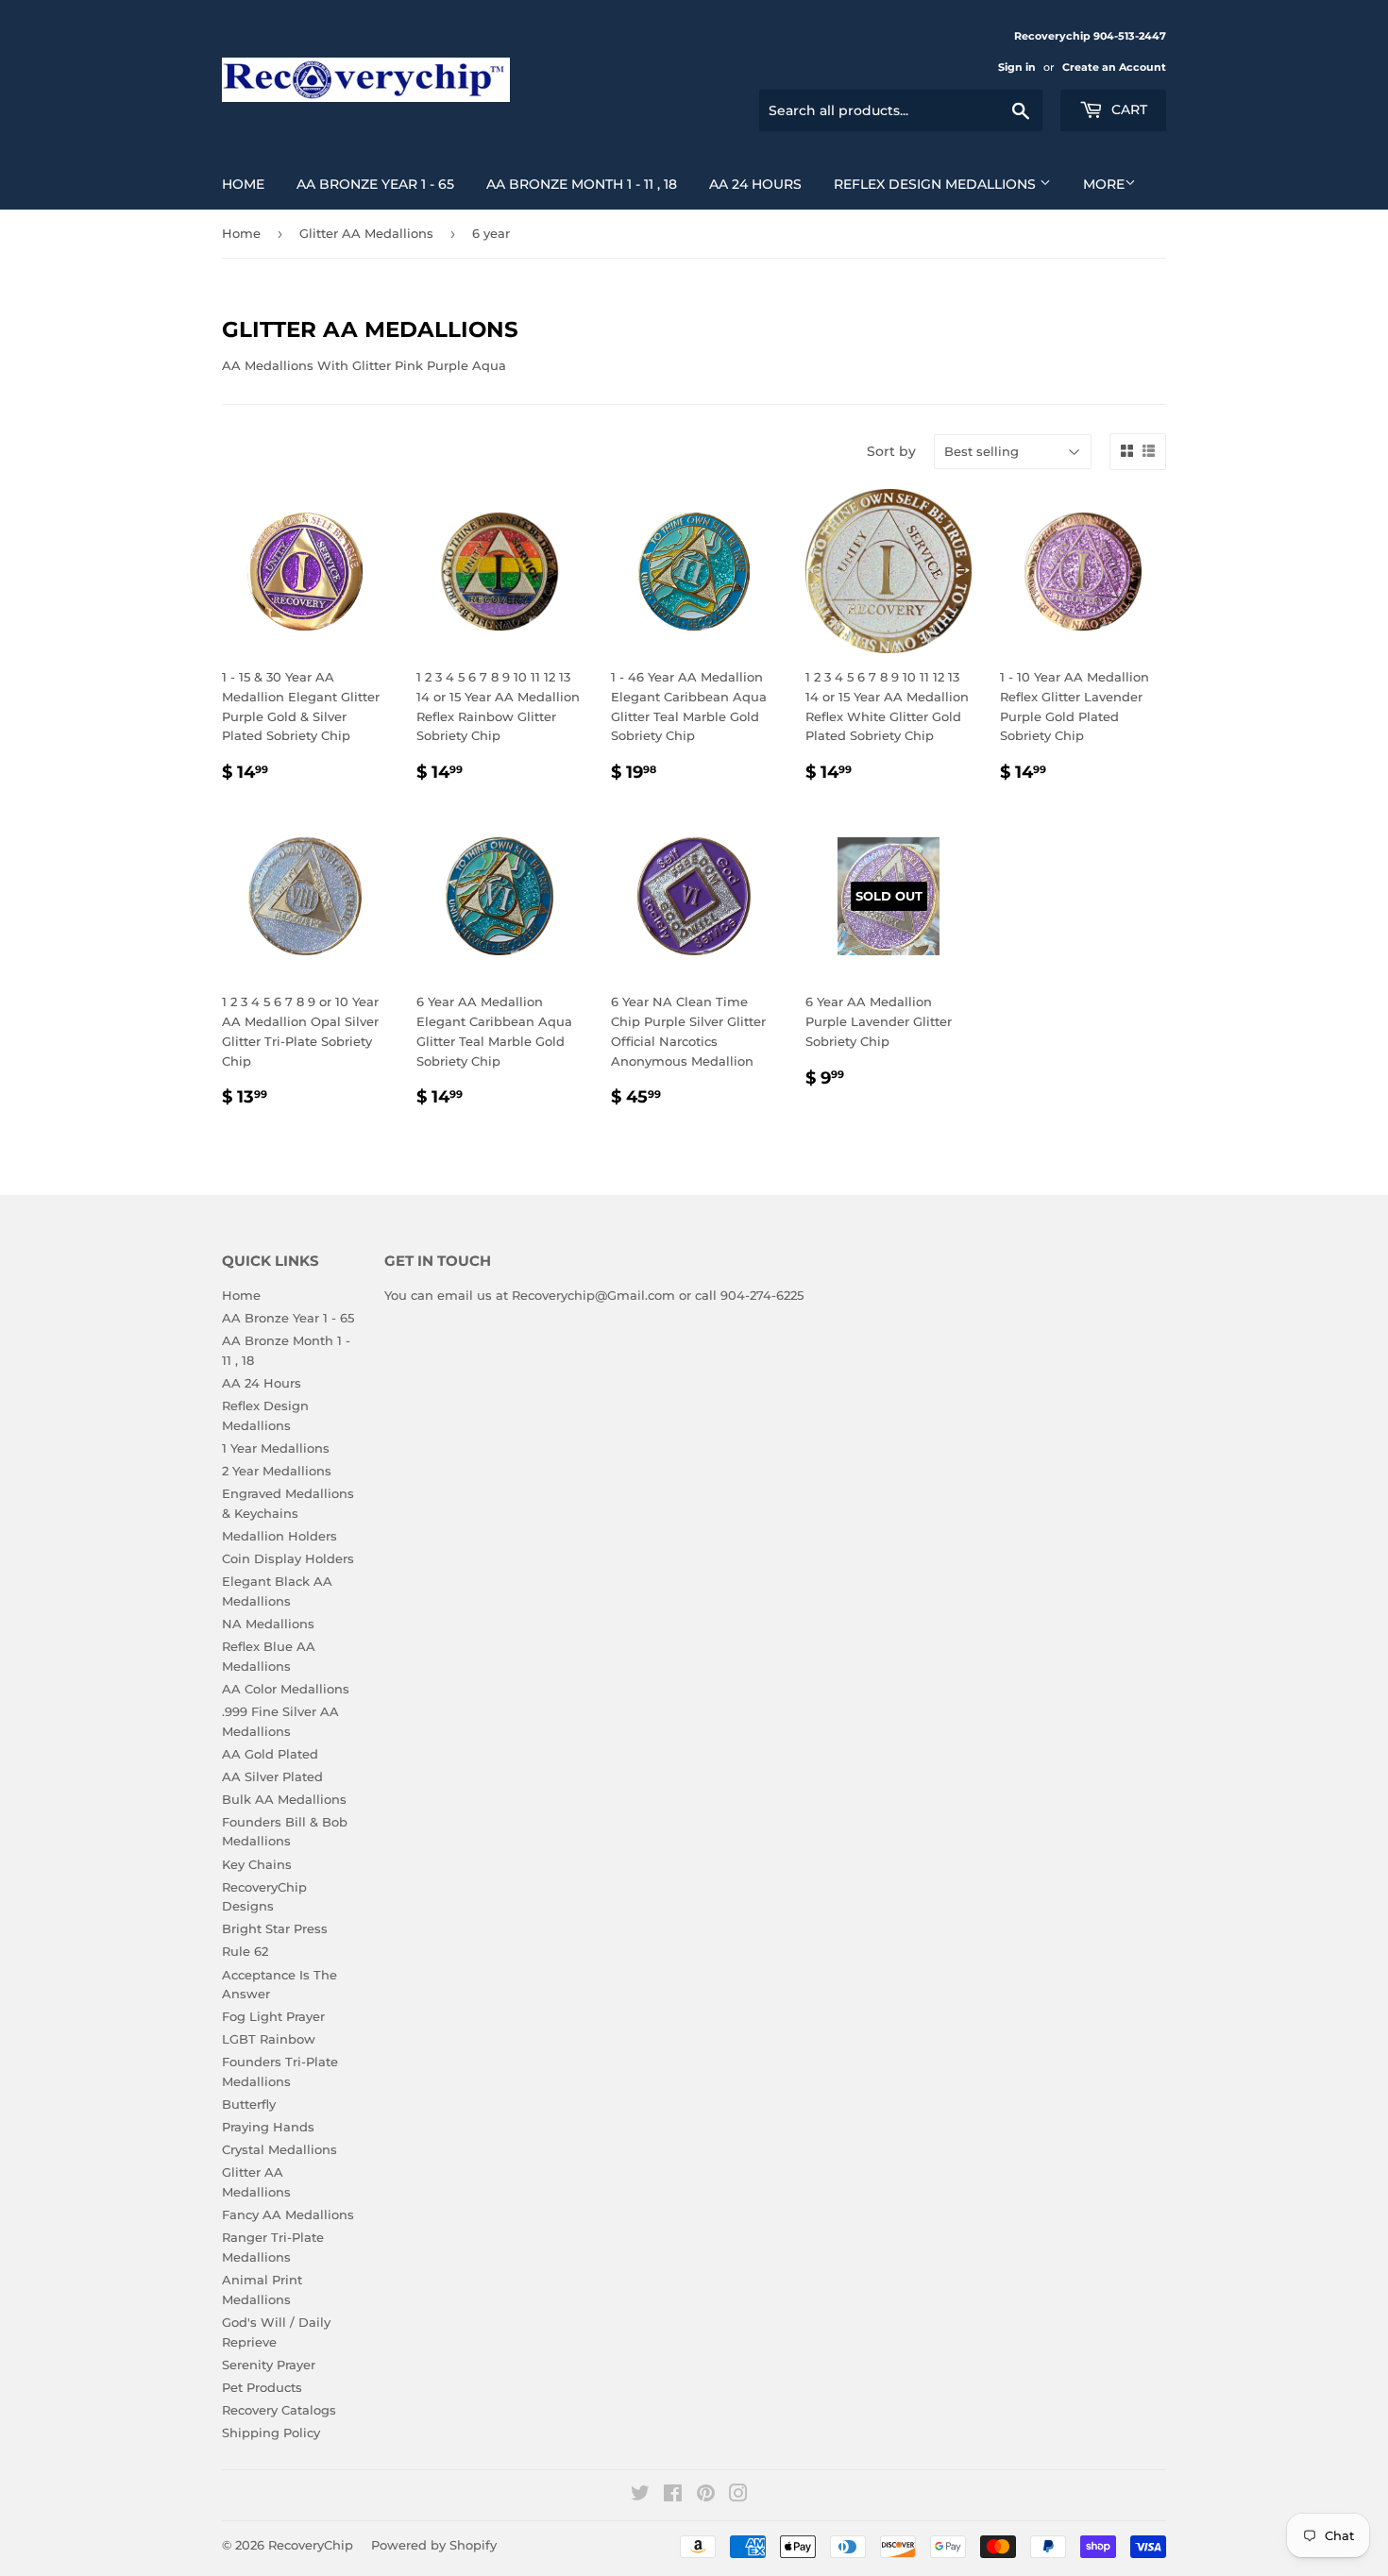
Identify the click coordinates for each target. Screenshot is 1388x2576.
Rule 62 (245, 1951)
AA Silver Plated (272, 1776)
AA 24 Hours (755, 184)
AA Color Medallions (286, 1689)
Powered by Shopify (434, 2545)
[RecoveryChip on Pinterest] (706, 2496)
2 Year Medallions (277, 1471)
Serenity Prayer (269, 2365)
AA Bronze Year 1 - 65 (375, 184)
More (1104, 184)
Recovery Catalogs (279, 2410)
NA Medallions (268, 1624)
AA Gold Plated (270, 1754)
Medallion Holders (279, 1536)
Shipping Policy (271, 2433)
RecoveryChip (311, 2545)
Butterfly (249, 2104)
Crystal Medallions (279, 2149)
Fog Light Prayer (273, 2016)
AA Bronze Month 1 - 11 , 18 (582, 184)
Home (243, 184)
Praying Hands (268, 2127)
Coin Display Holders (288, 1558)
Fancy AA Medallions (288, 2214)
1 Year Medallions (276, 1448)
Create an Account (1114, 67)
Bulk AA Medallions (284, 1799)
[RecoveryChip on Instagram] (738, 2496)
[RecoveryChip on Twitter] (640, 2496)
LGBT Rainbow (269, 2039)
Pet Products (262, 2387)
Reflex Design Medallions (937, 184)
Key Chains (257, 1864)
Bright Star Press (275, 1928)
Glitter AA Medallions (366, 233)
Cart (1127, 109)
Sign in (1017, 67)
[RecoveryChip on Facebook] (673, 2496)
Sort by (891, 451)
